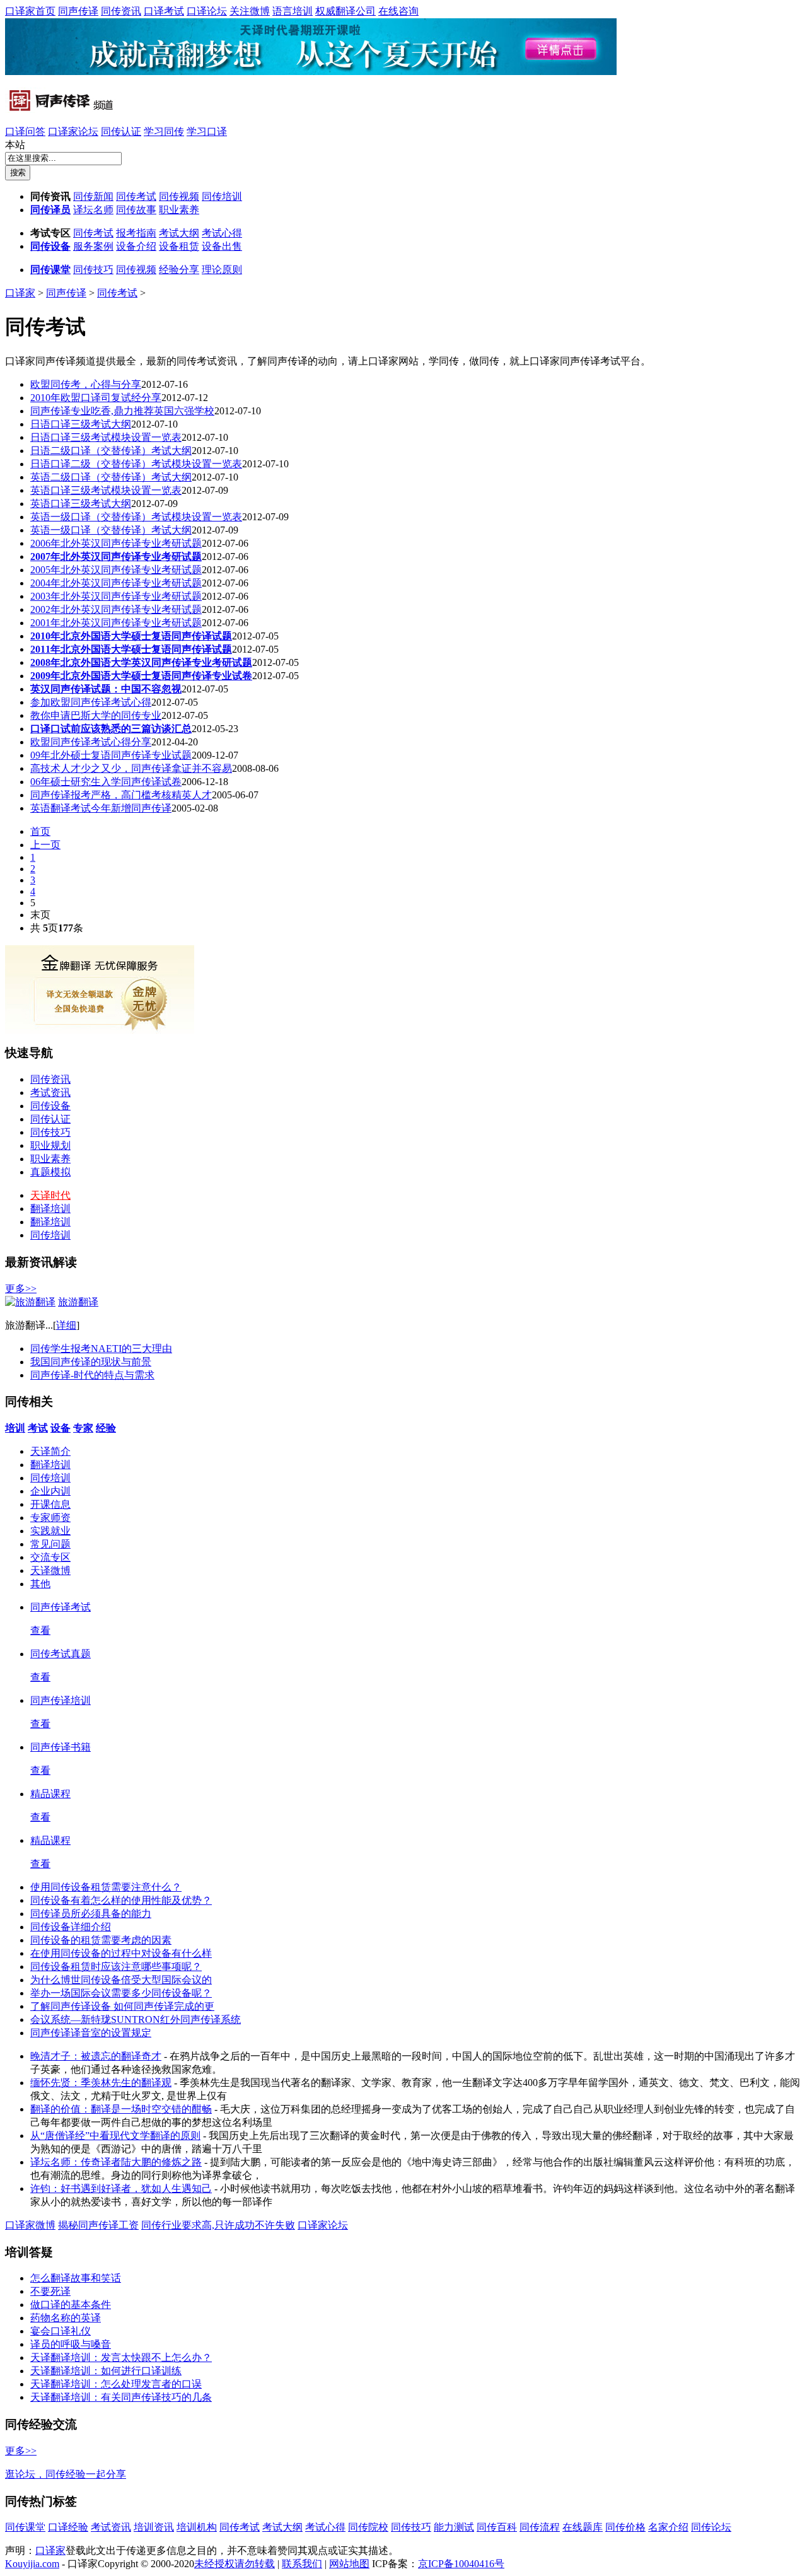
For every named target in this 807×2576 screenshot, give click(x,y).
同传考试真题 (61, 1654)
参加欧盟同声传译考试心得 (91, 702)
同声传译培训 (61, 1700)
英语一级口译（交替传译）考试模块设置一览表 (136, 517)
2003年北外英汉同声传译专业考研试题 (116, 596)
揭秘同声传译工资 (98, 2225)
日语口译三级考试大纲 (81, 424)
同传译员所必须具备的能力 (91, 1914)
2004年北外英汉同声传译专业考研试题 (116, 583)
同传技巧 (93, 270)
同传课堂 (50, 270)
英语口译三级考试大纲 (81, 504)
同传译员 (50, 210)
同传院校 (368, 2527)
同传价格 (625, 2527)
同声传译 (78, 11)
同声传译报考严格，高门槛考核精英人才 (121, 795)
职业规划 (50, 1145)
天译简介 (50, 1451)
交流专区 (50, 1557)
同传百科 (497, 2527)
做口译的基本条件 (71, 2305)
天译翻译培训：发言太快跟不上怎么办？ (121, 2357)
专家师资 (50, 1518)
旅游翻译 (78, 1302)
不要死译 (50, 2291)
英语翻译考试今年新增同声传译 (101, 808)
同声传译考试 (61, 1607)
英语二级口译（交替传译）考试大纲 (111, 477)
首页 (40, 831)
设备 (61, 1428)
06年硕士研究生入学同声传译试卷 (106, 782)
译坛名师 (93, 210)
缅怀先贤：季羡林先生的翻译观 (101, 2083)
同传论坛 (711, 2527)
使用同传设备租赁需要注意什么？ (106, 1887)
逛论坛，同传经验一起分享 (66, 2474)
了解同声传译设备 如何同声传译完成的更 (122, 2006)
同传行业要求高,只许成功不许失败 (218, 2225)
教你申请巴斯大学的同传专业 (96, 715)
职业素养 (179, 210)
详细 (66, 1325)
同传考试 (136, 196)
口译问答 (25, 131)
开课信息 (50, 1504)
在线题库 (583, 2527)
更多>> (21, 1289)
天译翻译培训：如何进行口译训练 (106, 2371)
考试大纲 (179, 233)
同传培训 (222, 196)
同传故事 (136, 210)
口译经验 (68, 2527)
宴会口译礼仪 (61, 2331)
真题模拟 (50, 1172)
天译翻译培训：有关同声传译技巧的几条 (121, 2397)
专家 (83, 1428)
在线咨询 (398, 11)
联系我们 (302, 2564)
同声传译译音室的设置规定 (91, 2033)
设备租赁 (179, 246)
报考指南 (136, 233)
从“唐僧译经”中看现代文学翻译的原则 (115, 2136)
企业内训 (50, 1491)
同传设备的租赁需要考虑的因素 (101, 1940)
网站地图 (349, 2564)
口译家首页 (30, 11)
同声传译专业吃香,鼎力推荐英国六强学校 (122, 411)
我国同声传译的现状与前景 (91, 1362)
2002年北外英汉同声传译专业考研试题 (116, 609)
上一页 (45, 845)
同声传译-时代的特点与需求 (92, 1375)
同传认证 (121, 131)
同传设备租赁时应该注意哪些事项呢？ (116, 1967)
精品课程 (50, 1794)
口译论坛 (207, 11)
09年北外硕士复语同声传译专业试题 (111, 755)
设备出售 (222, 246)
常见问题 (50, 1544)
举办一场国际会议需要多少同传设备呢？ (121, 1993)
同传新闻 (93, 196)
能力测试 (454, 2527)
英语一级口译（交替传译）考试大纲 (111, 530)
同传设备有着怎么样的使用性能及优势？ (121, 1900)
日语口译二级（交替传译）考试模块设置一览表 (136, 464)
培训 (15, 1428)
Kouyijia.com (32, 2564)
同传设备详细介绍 (71, 1927)
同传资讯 (121, 11)
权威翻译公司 (345, 11)
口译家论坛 (73, 131)
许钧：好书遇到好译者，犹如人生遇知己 (121, 2188)
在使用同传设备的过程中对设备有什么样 (121, 1953)
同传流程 (540, 2527)
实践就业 (50, 1531)
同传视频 (179, 196)
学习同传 (164, 131)
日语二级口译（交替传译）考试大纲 (111, 451)
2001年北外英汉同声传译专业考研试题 (116, 623)
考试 (38, 1428)
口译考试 (164, 11)
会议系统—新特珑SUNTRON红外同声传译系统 (136, 2019)
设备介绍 (136, 246)
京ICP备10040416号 (461, 2564)
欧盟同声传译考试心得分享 (91, 742)
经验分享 (179, 270)
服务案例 (93, 246)
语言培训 (293, 11)
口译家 (20, 293)
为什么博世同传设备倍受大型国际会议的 (121, 1980)
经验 (106, 1428)
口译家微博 (30, 2225)
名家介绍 (668, 2527)
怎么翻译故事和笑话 (76, 2278)
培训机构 (197, 2527)
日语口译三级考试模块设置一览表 (106, 437)
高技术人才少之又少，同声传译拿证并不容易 (131, 768)
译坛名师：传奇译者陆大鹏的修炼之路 (116, 2162)
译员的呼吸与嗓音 (71, 2344)
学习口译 (207, 131)
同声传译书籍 (61, 1747)
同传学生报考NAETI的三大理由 (101, 1349)
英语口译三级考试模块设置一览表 (106, 490)
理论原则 (222, 270)
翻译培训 (50, 1209)
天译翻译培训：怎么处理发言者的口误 (116, 2384)
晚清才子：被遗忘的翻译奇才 (96, 2056)
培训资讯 (154, 2527)
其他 (40, 1584)
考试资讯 (50, 1093)
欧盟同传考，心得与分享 (86, 384)
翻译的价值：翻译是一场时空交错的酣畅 (121, 2109)
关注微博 (250, 11)
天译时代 (50, 1195)
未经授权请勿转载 (235, 2564)
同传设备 (50, 246)
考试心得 (222, 233)
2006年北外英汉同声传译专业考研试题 (116, 543)
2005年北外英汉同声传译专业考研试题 (116, 570)
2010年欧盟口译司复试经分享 (96, 398)
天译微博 (50, 1571)
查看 (40, 1630)
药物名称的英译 (66, 2318)
